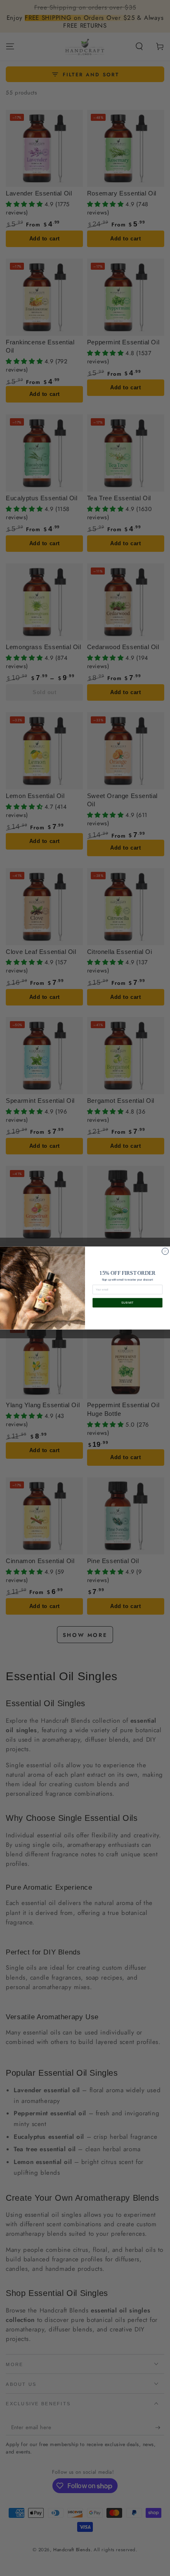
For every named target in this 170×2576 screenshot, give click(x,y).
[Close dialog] (165, 1251)
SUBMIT (128, 1303)
